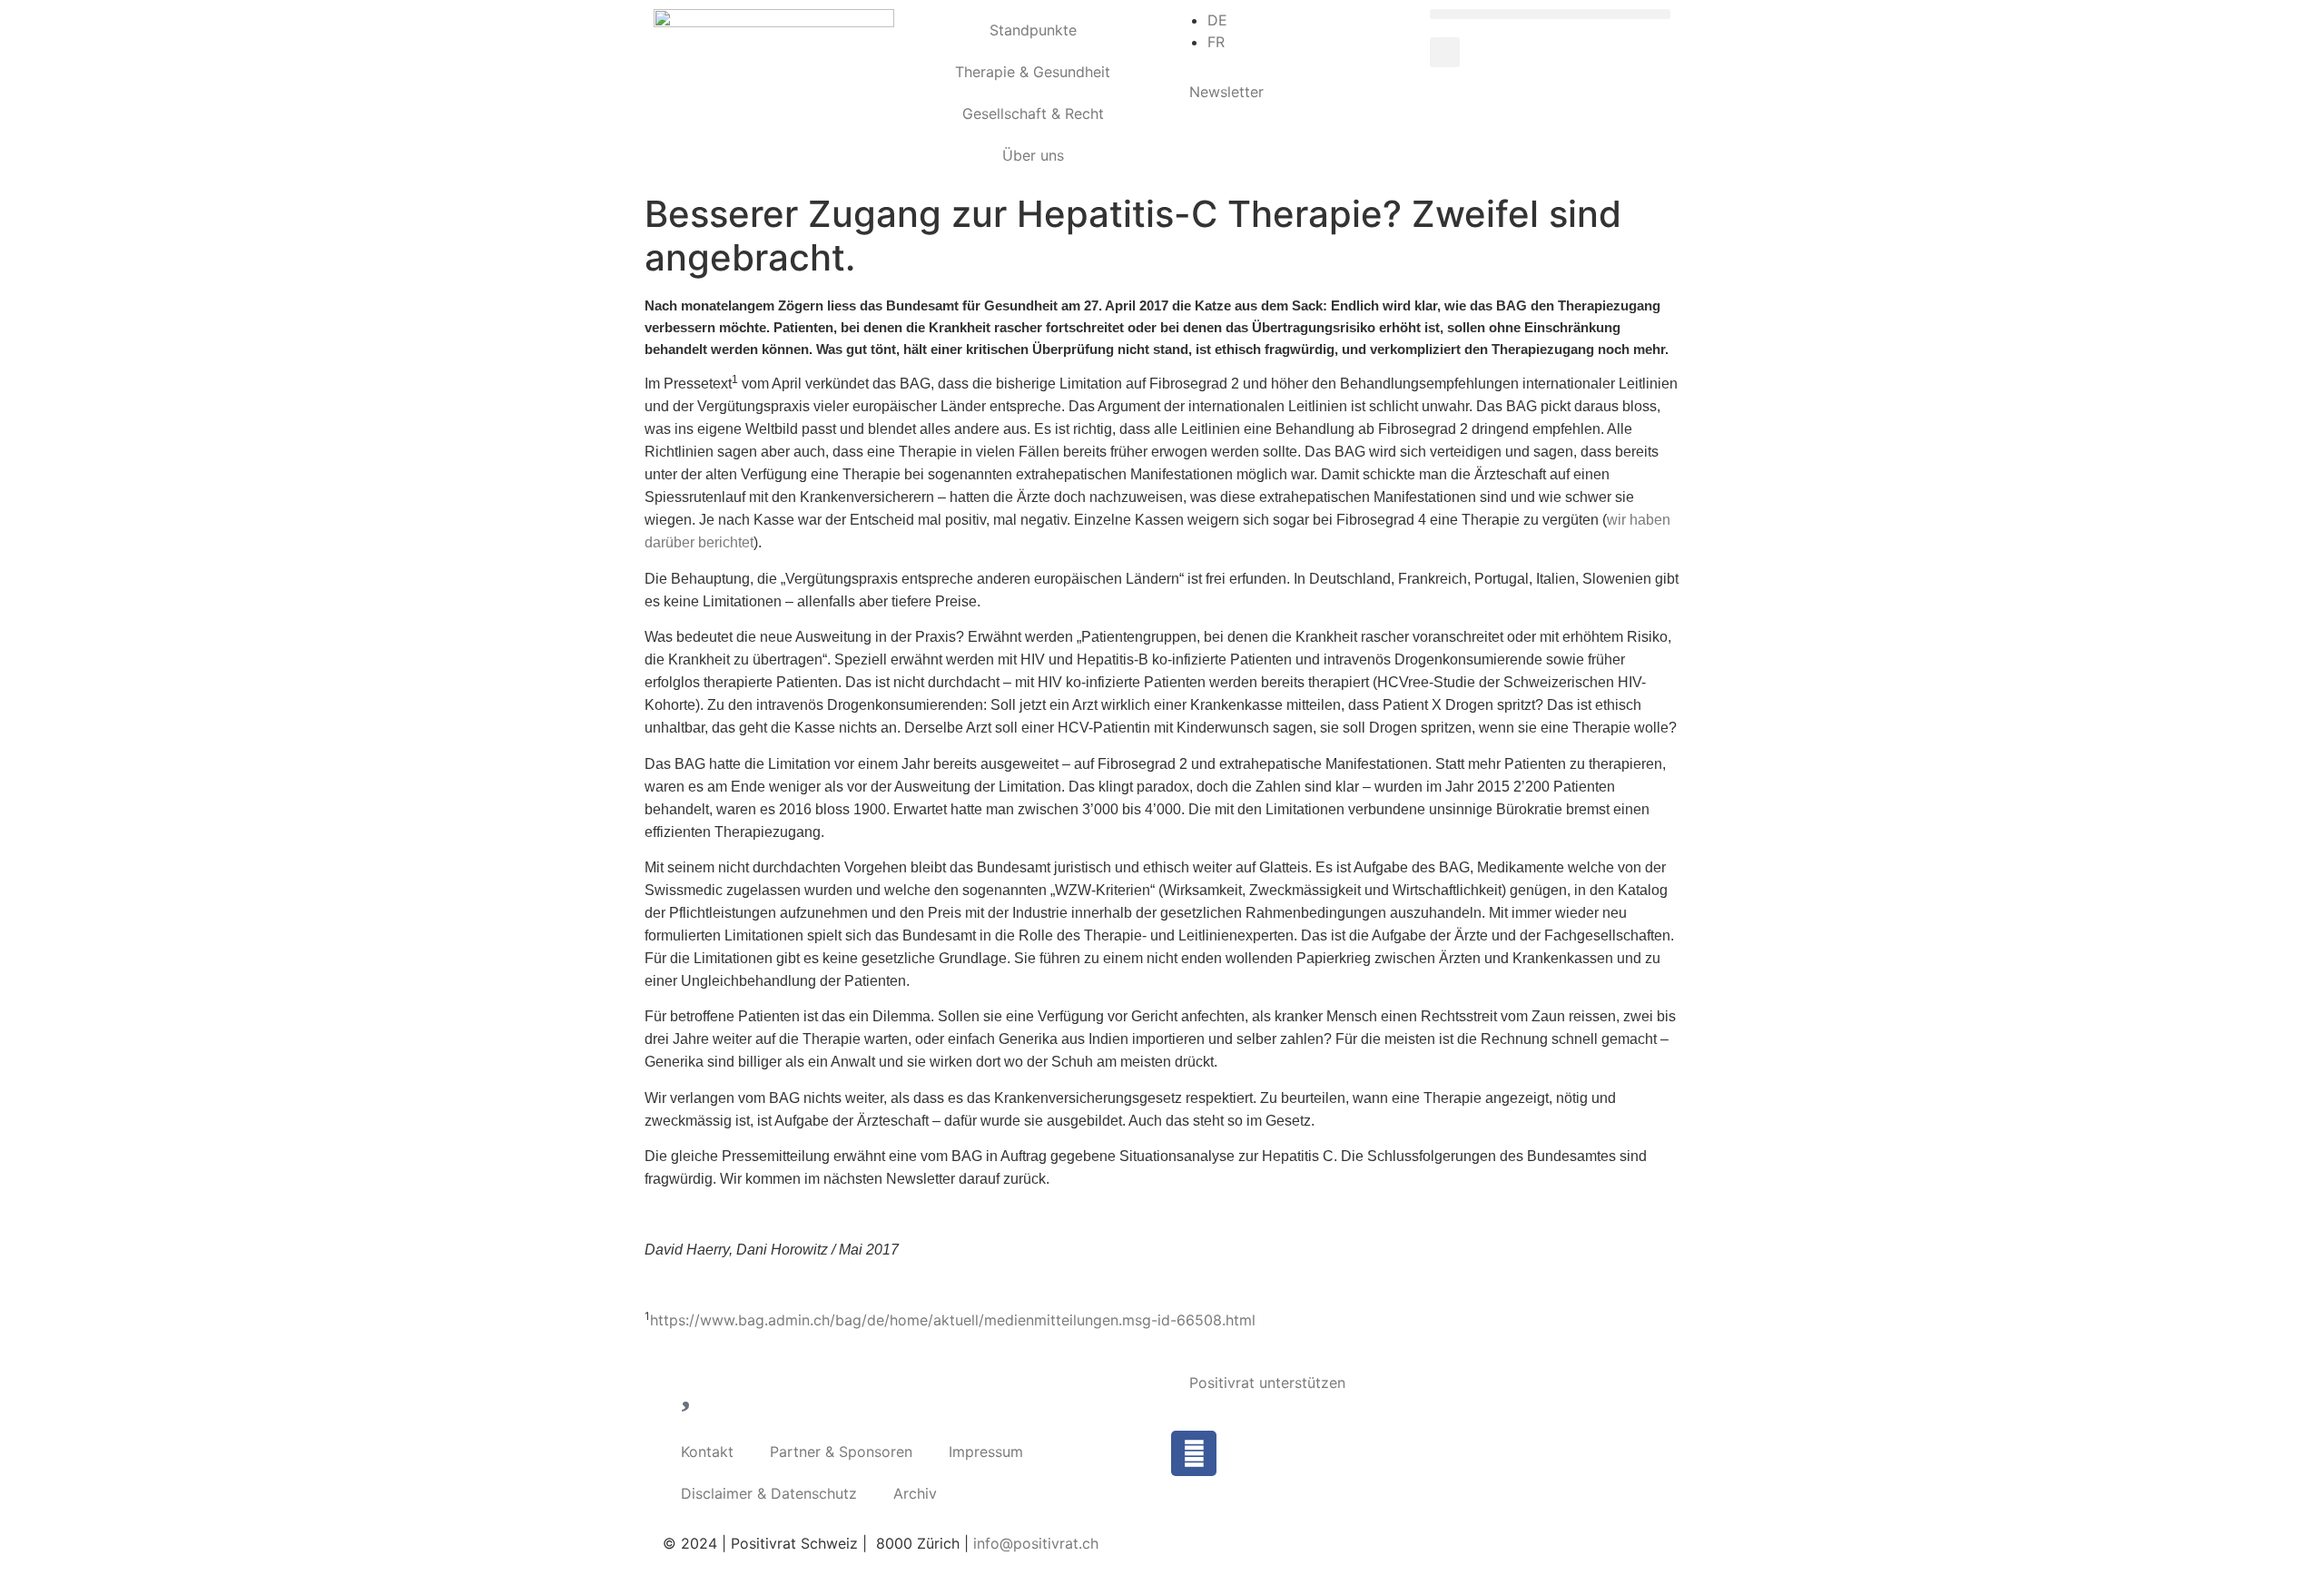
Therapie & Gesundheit (1033, 72)
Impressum (986, 1452)
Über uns (1033, 155)
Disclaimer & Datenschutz (769, 1493)
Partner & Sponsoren (841, 1452)
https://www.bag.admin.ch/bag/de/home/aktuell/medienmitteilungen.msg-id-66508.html (953, 1320)
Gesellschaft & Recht (1033, 113)
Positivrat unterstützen (1267, 1383)
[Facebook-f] (1194, 1453)
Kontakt (707, 1452)
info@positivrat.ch (1034, 1543)
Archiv (915, 1493)
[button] (1550, 14)
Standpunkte (1033, 30)
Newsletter (1226, 92)
